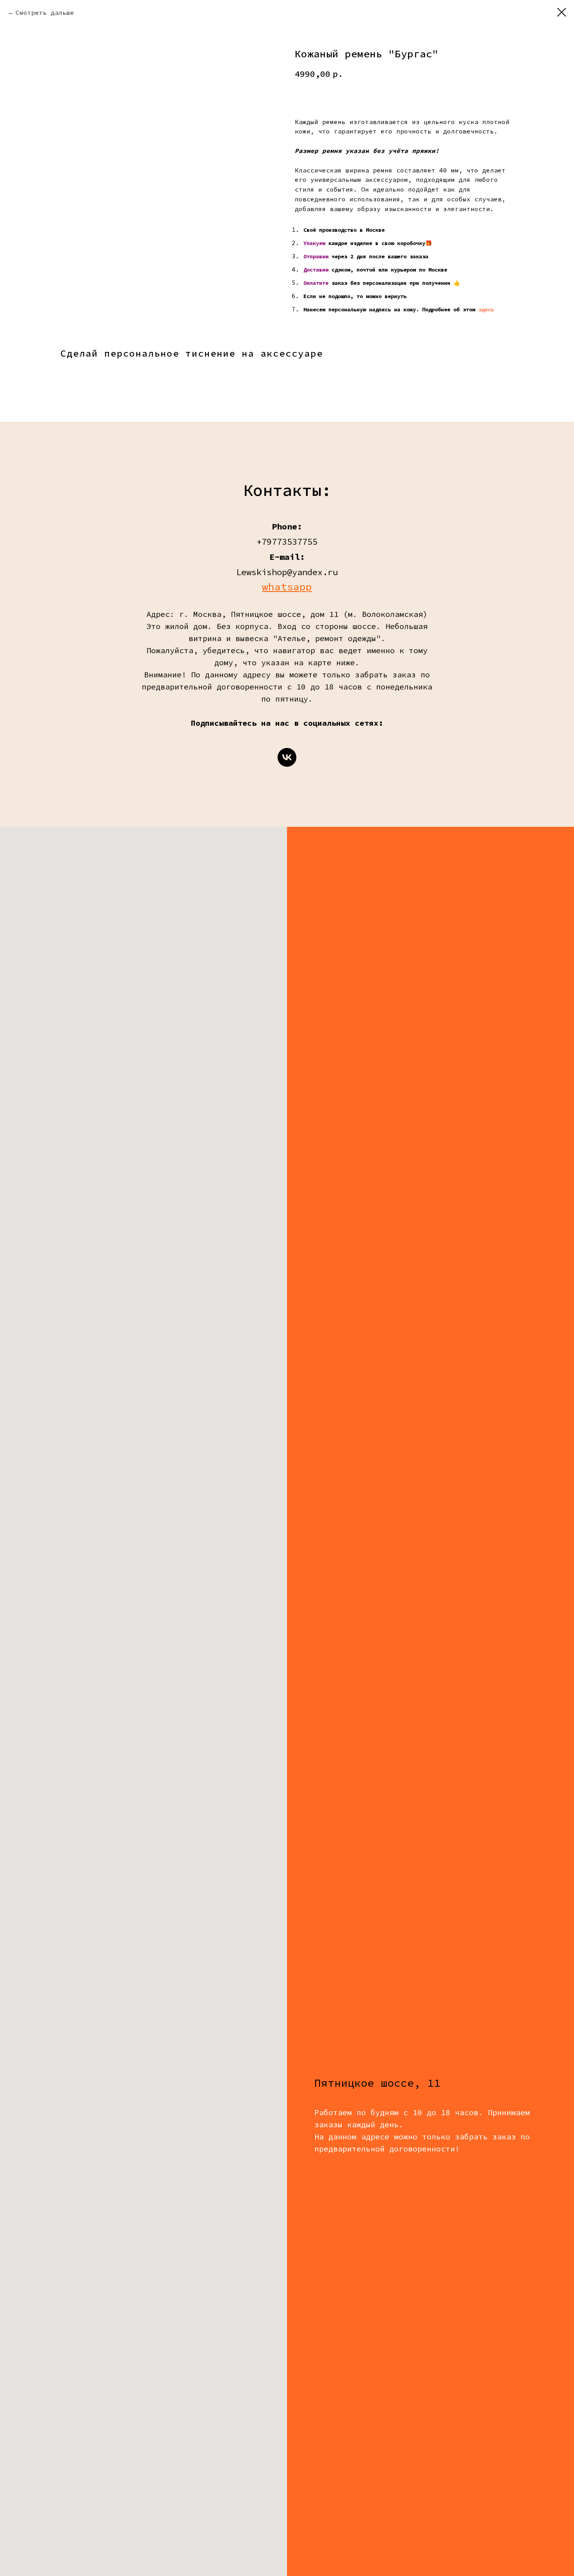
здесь (486, 309)
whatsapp (287, 587)
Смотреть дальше (45, 12)
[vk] (287, 757)
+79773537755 (287, 542)
